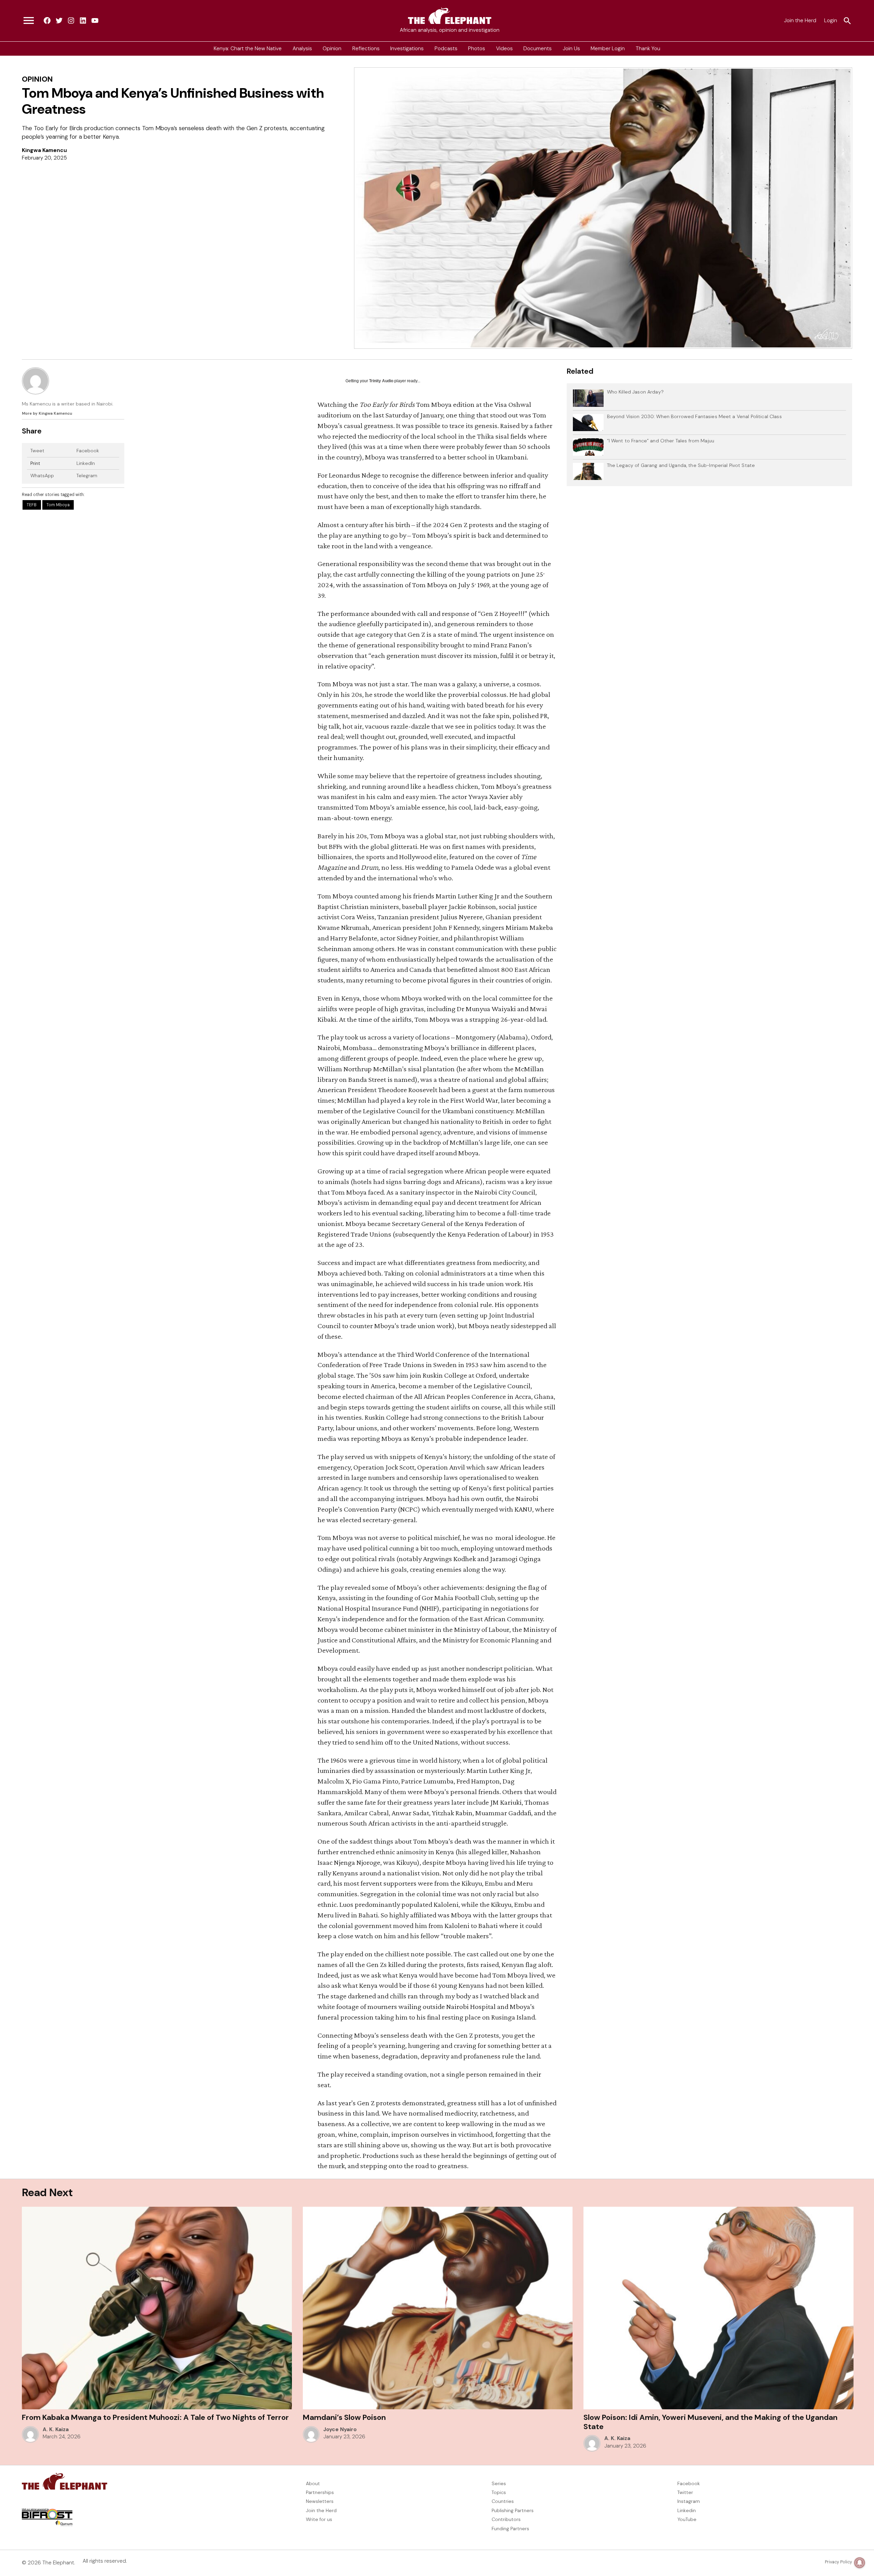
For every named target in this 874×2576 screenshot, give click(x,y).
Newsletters (320, 2501)
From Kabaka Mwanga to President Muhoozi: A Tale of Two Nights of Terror (156, 2417)
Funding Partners (510, 2529)
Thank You (648, 49)
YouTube (687, 2519)
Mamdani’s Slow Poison (344, 2417)
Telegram (87, 476)
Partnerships (320, 2492)
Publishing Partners (513, 2510)
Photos (477, 49)
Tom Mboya (58, 505)
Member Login (608, 49)
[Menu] (29, 21)
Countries (503, 2501)
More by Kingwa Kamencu (47, 413)
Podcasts (446, 49)
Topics (499, 2492)
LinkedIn (86, 463)
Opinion (332, 49)
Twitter (685, 2492)
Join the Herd (800, 20)
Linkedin (687, 2510)
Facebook (88, 451)
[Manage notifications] (860, 2563)
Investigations (407, 49)
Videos (504, 49)
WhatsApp (42, 476)
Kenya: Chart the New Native (248, 49)
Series (499, 2483)
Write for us (319, 2519)
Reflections (366, 49)
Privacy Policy (838, 2562)
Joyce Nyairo (340, 2429)
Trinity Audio (381, 381)
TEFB (32, 505)
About (313, 2483)
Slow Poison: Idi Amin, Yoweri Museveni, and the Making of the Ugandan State (710, 2422)
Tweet (37, 451)
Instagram (689, 2501)
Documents (538, 49)
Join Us (571, 49)
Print (35, 463)
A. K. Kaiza (56, 2429)
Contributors (506, 2519)
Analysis (302, 49)
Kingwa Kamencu (44, 150)
